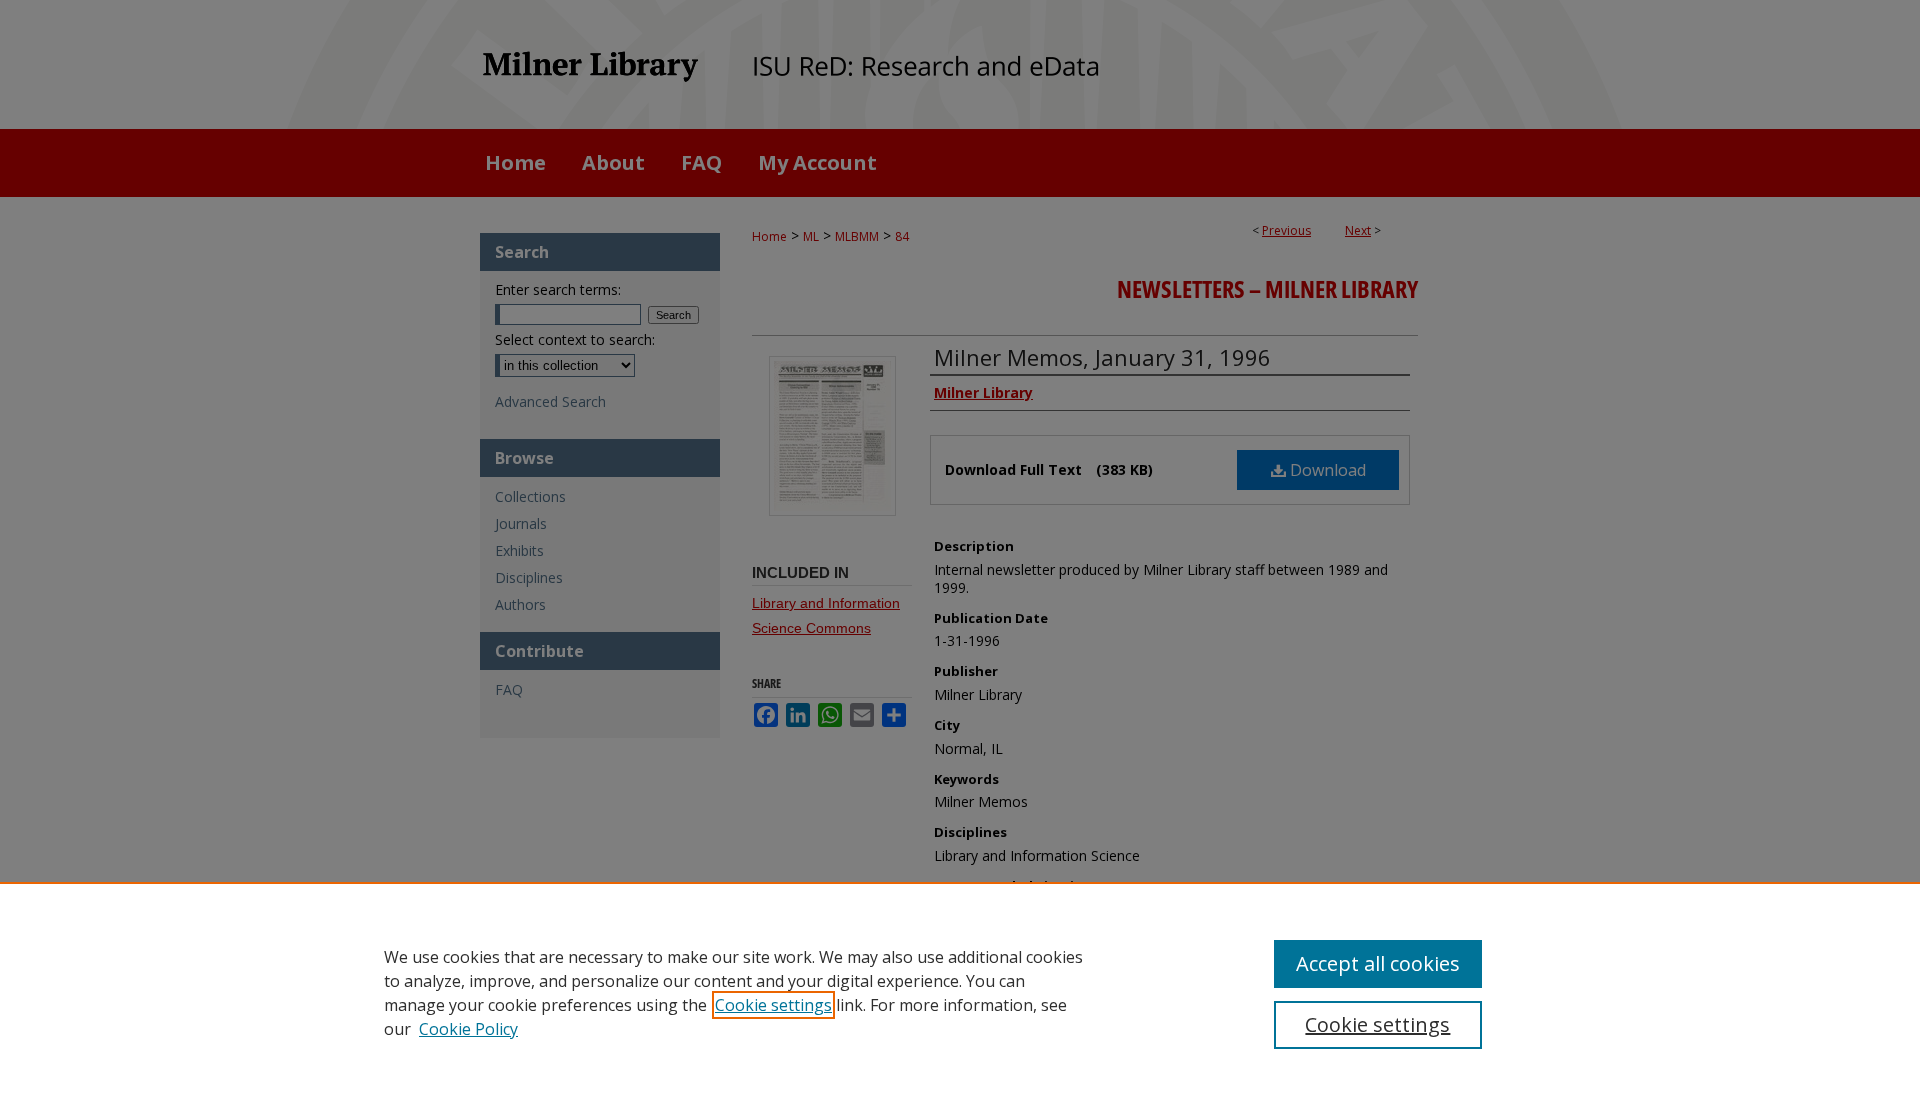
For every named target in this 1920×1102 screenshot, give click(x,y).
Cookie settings (773, 1005)
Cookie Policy (468, 1029)
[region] (960, 992)
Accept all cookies (1378, 963)
